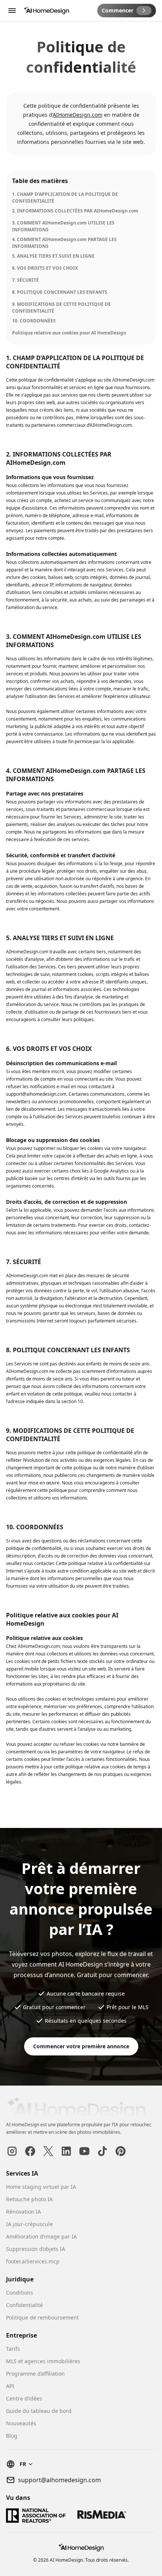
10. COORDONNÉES (34, 321)
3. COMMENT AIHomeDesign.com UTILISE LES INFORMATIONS (63, 226)
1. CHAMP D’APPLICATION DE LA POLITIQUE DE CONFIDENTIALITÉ (65, 198)
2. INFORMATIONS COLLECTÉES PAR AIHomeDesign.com (75, 211)
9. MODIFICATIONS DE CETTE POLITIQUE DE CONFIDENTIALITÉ (61, 308)
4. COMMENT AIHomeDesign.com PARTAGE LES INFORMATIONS (64, 243)
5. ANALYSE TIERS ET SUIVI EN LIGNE (53, 256)
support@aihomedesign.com (60, 2480)
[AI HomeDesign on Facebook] (30, 2151)
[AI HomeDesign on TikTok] (102, 2151)
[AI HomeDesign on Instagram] (12, 2151)
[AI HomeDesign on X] (48, 2151)
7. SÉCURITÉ (25, 280)
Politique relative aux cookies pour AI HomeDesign (69, 333)
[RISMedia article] (102, 2516)
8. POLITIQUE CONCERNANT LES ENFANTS (60, 292)
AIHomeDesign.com (78, 115)
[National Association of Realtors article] (36, 2516)
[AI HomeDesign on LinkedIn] (66, 2151)
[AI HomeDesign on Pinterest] (121, 2151)
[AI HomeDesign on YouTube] (84, 2151)
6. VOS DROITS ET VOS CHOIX (45, 268)
